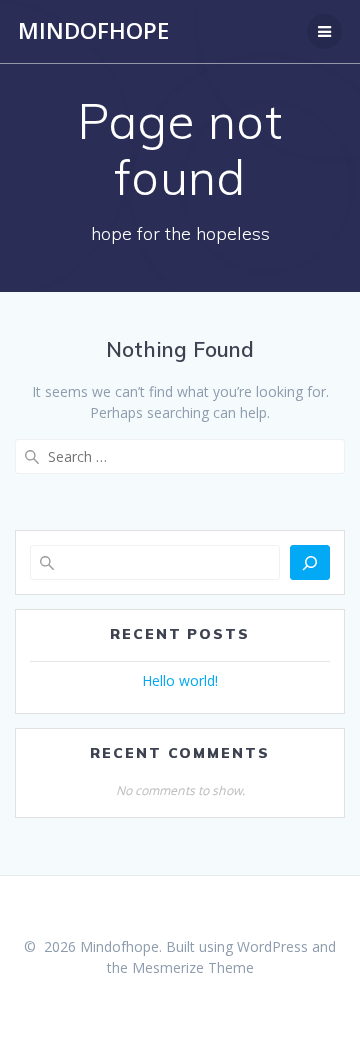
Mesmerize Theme (193, 967)
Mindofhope (93, 31)
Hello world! (180, 680)
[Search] (310, 562)
